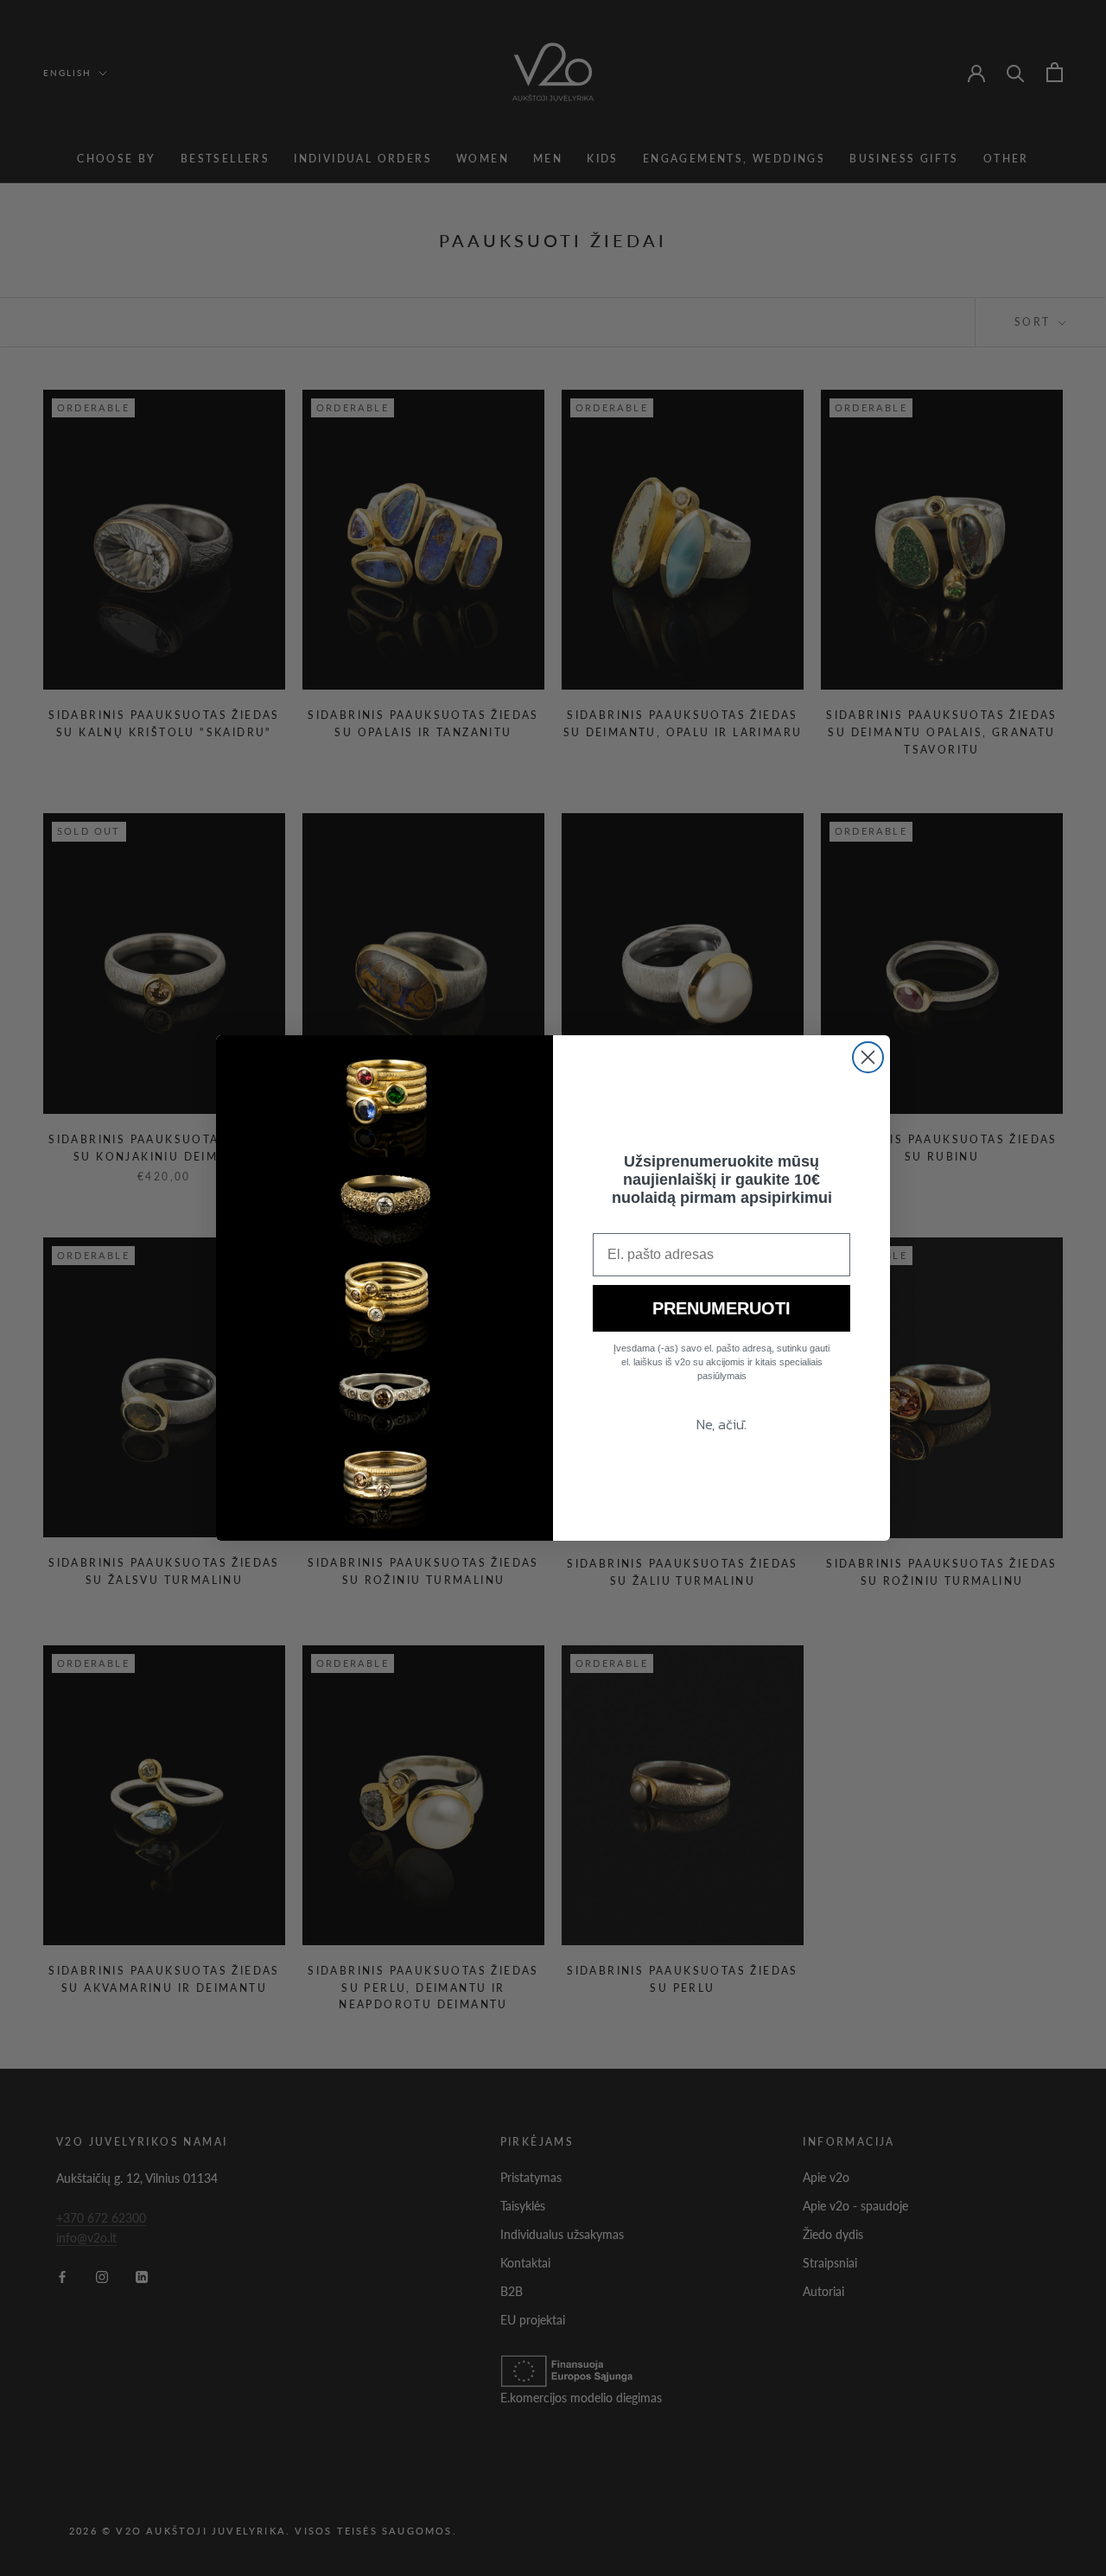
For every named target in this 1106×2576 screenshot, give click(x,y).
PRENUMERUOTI (721, 1308)
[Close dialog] (868, 1057)
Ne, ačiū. (721, 1424)
